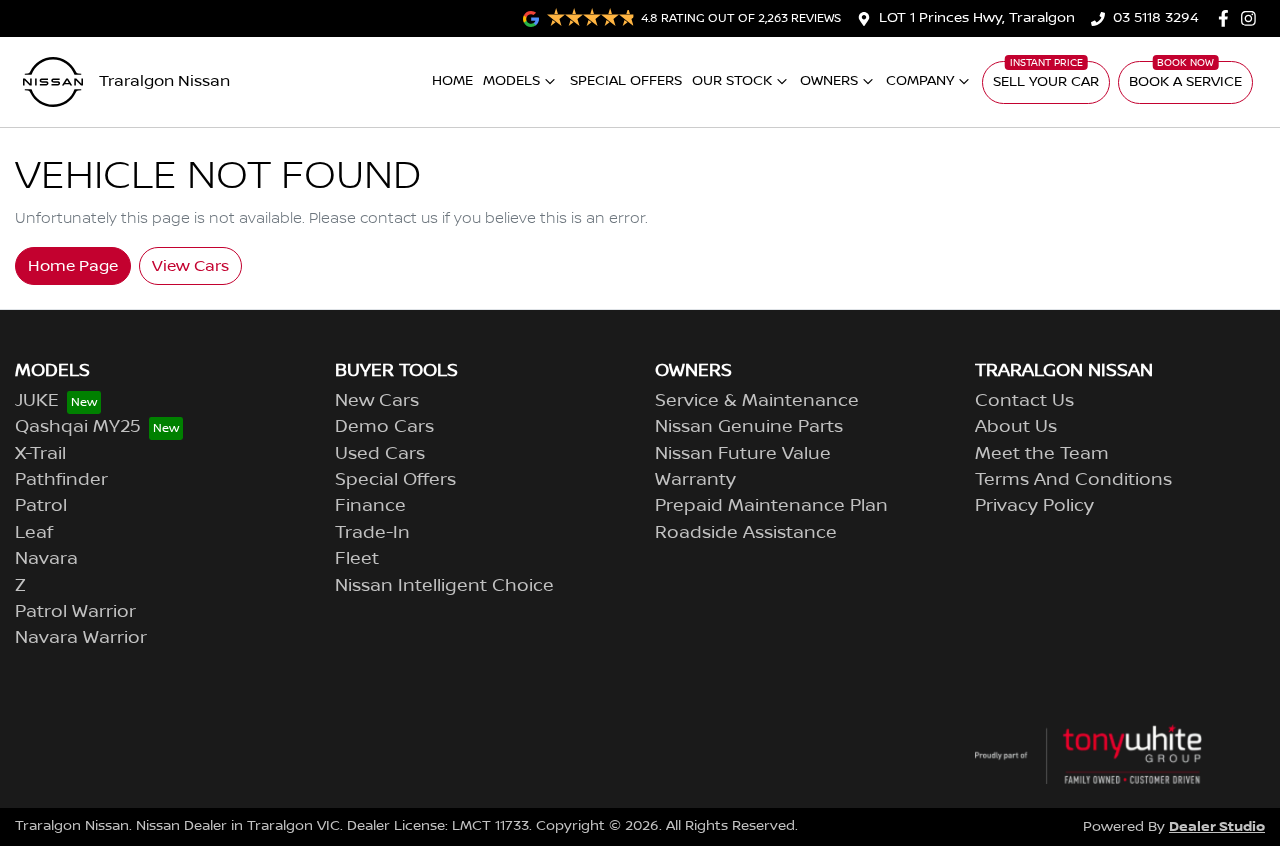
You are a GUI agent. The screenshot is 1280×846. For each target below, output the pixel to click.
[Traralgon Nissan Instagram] (1252, 18)
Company (920, 81)
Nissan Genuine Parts (749, 427)
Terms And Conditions (1073, 480)
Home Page (73, 266)
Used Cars (380, 454)
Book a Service (1185, 82)
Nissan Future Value (743, 454)
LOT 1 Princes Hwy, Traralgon (977, 18)
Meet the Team (1042, 454)
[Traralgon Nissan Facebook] (1227, 18)
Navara (46, 559)
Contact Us (1024, 401)
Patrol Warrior (75, 612)
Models (511, 81)
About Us (1016, 427)
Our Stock (732, 81)
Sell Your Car (1046, 82)
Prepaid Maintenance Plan (771, 506)
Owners (829, 81)
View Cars (190, 266)
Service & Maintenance (757, 401)
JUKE (37, 401)
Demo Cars (384, 427)
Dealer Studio (1217, 826)
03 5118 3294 (1156, 18)
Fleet (357, 559)
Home (452, 81)
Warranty (695, 480)
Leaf (34, 533)
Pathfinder (61, 480)
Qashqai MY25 (78, 427)
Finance (370, 506)
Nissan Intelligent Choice (444, 586)
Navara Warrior (81, 638)
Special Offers (626, 81)
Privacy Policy (1034, 506)
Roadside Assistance (746, 533)
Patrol (41, 506)
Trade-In (372, 533)
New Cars (377, 401)
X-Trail (40, 454)
